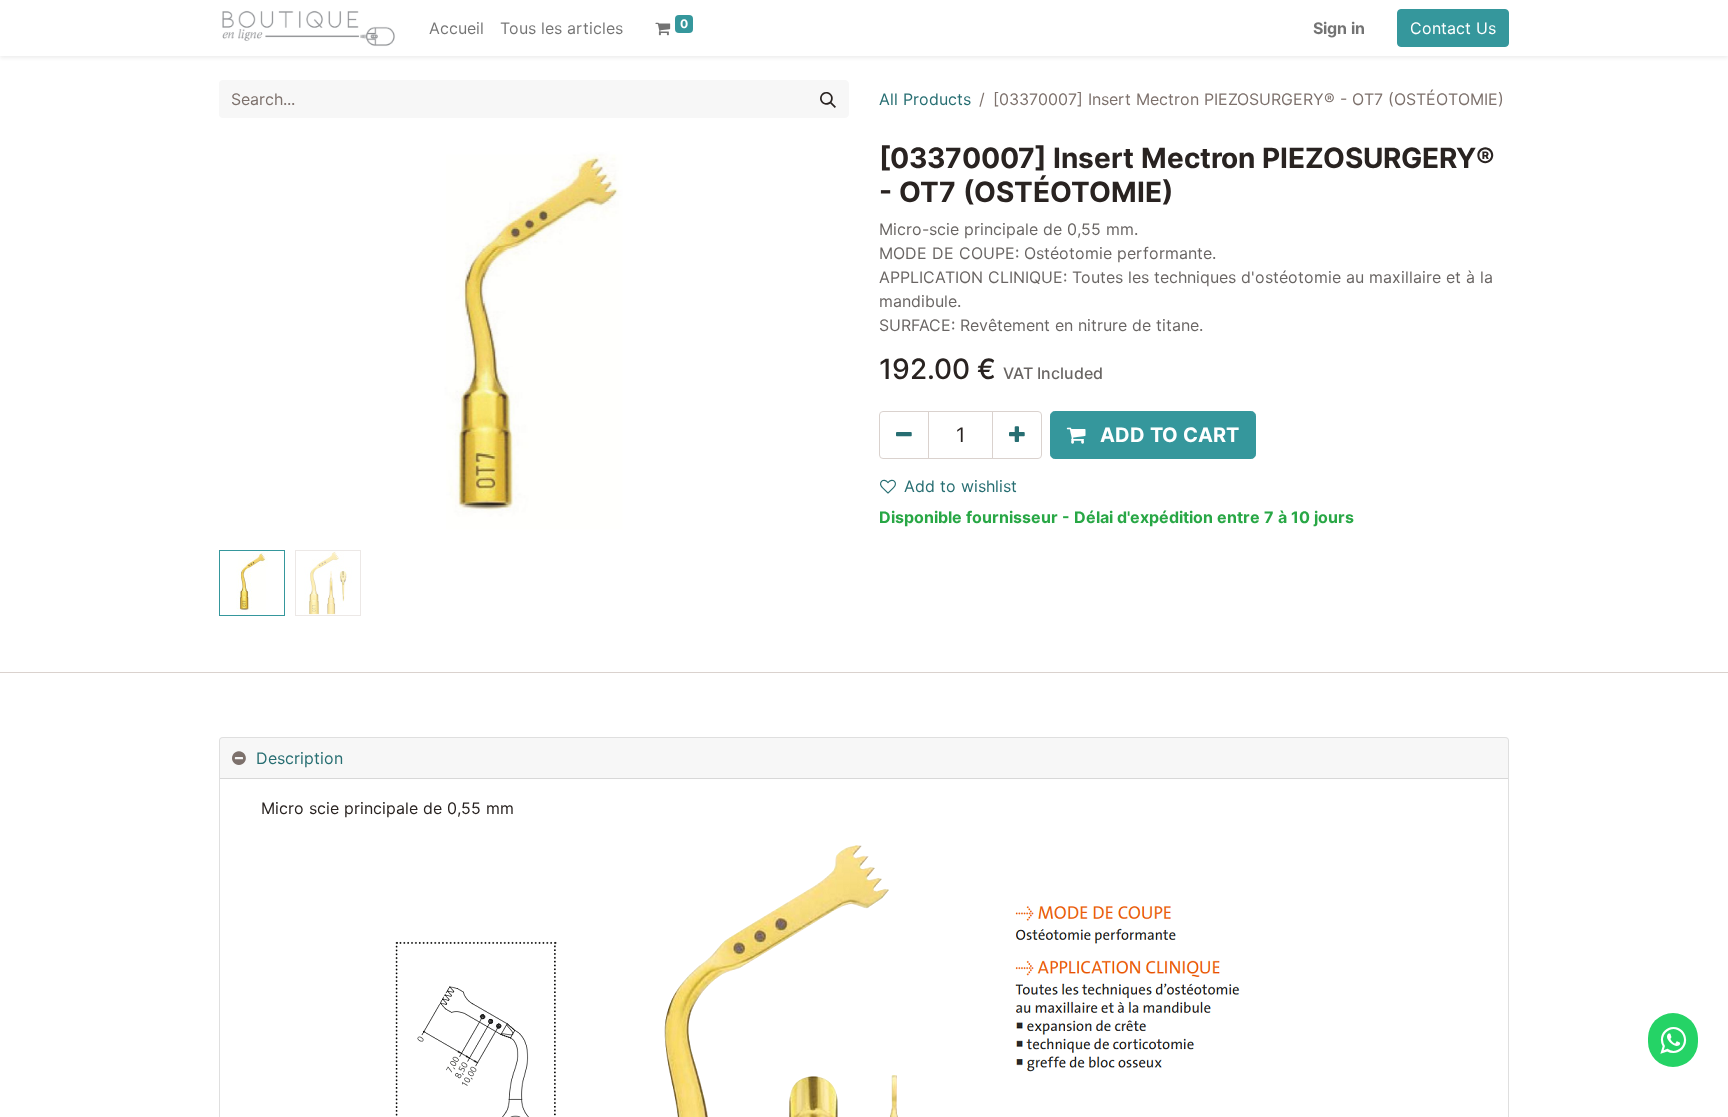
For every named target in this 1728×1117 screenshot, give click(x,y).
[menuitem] (456, 28)
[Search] (828, 99)
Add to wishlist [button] (960, 486)
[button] (266, 342)
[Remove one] (904, 435)
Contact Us (1453, 28)
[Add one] (1017, 435)
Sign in (1339, 28)
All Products (925, 99)
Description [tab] (299, 758)
